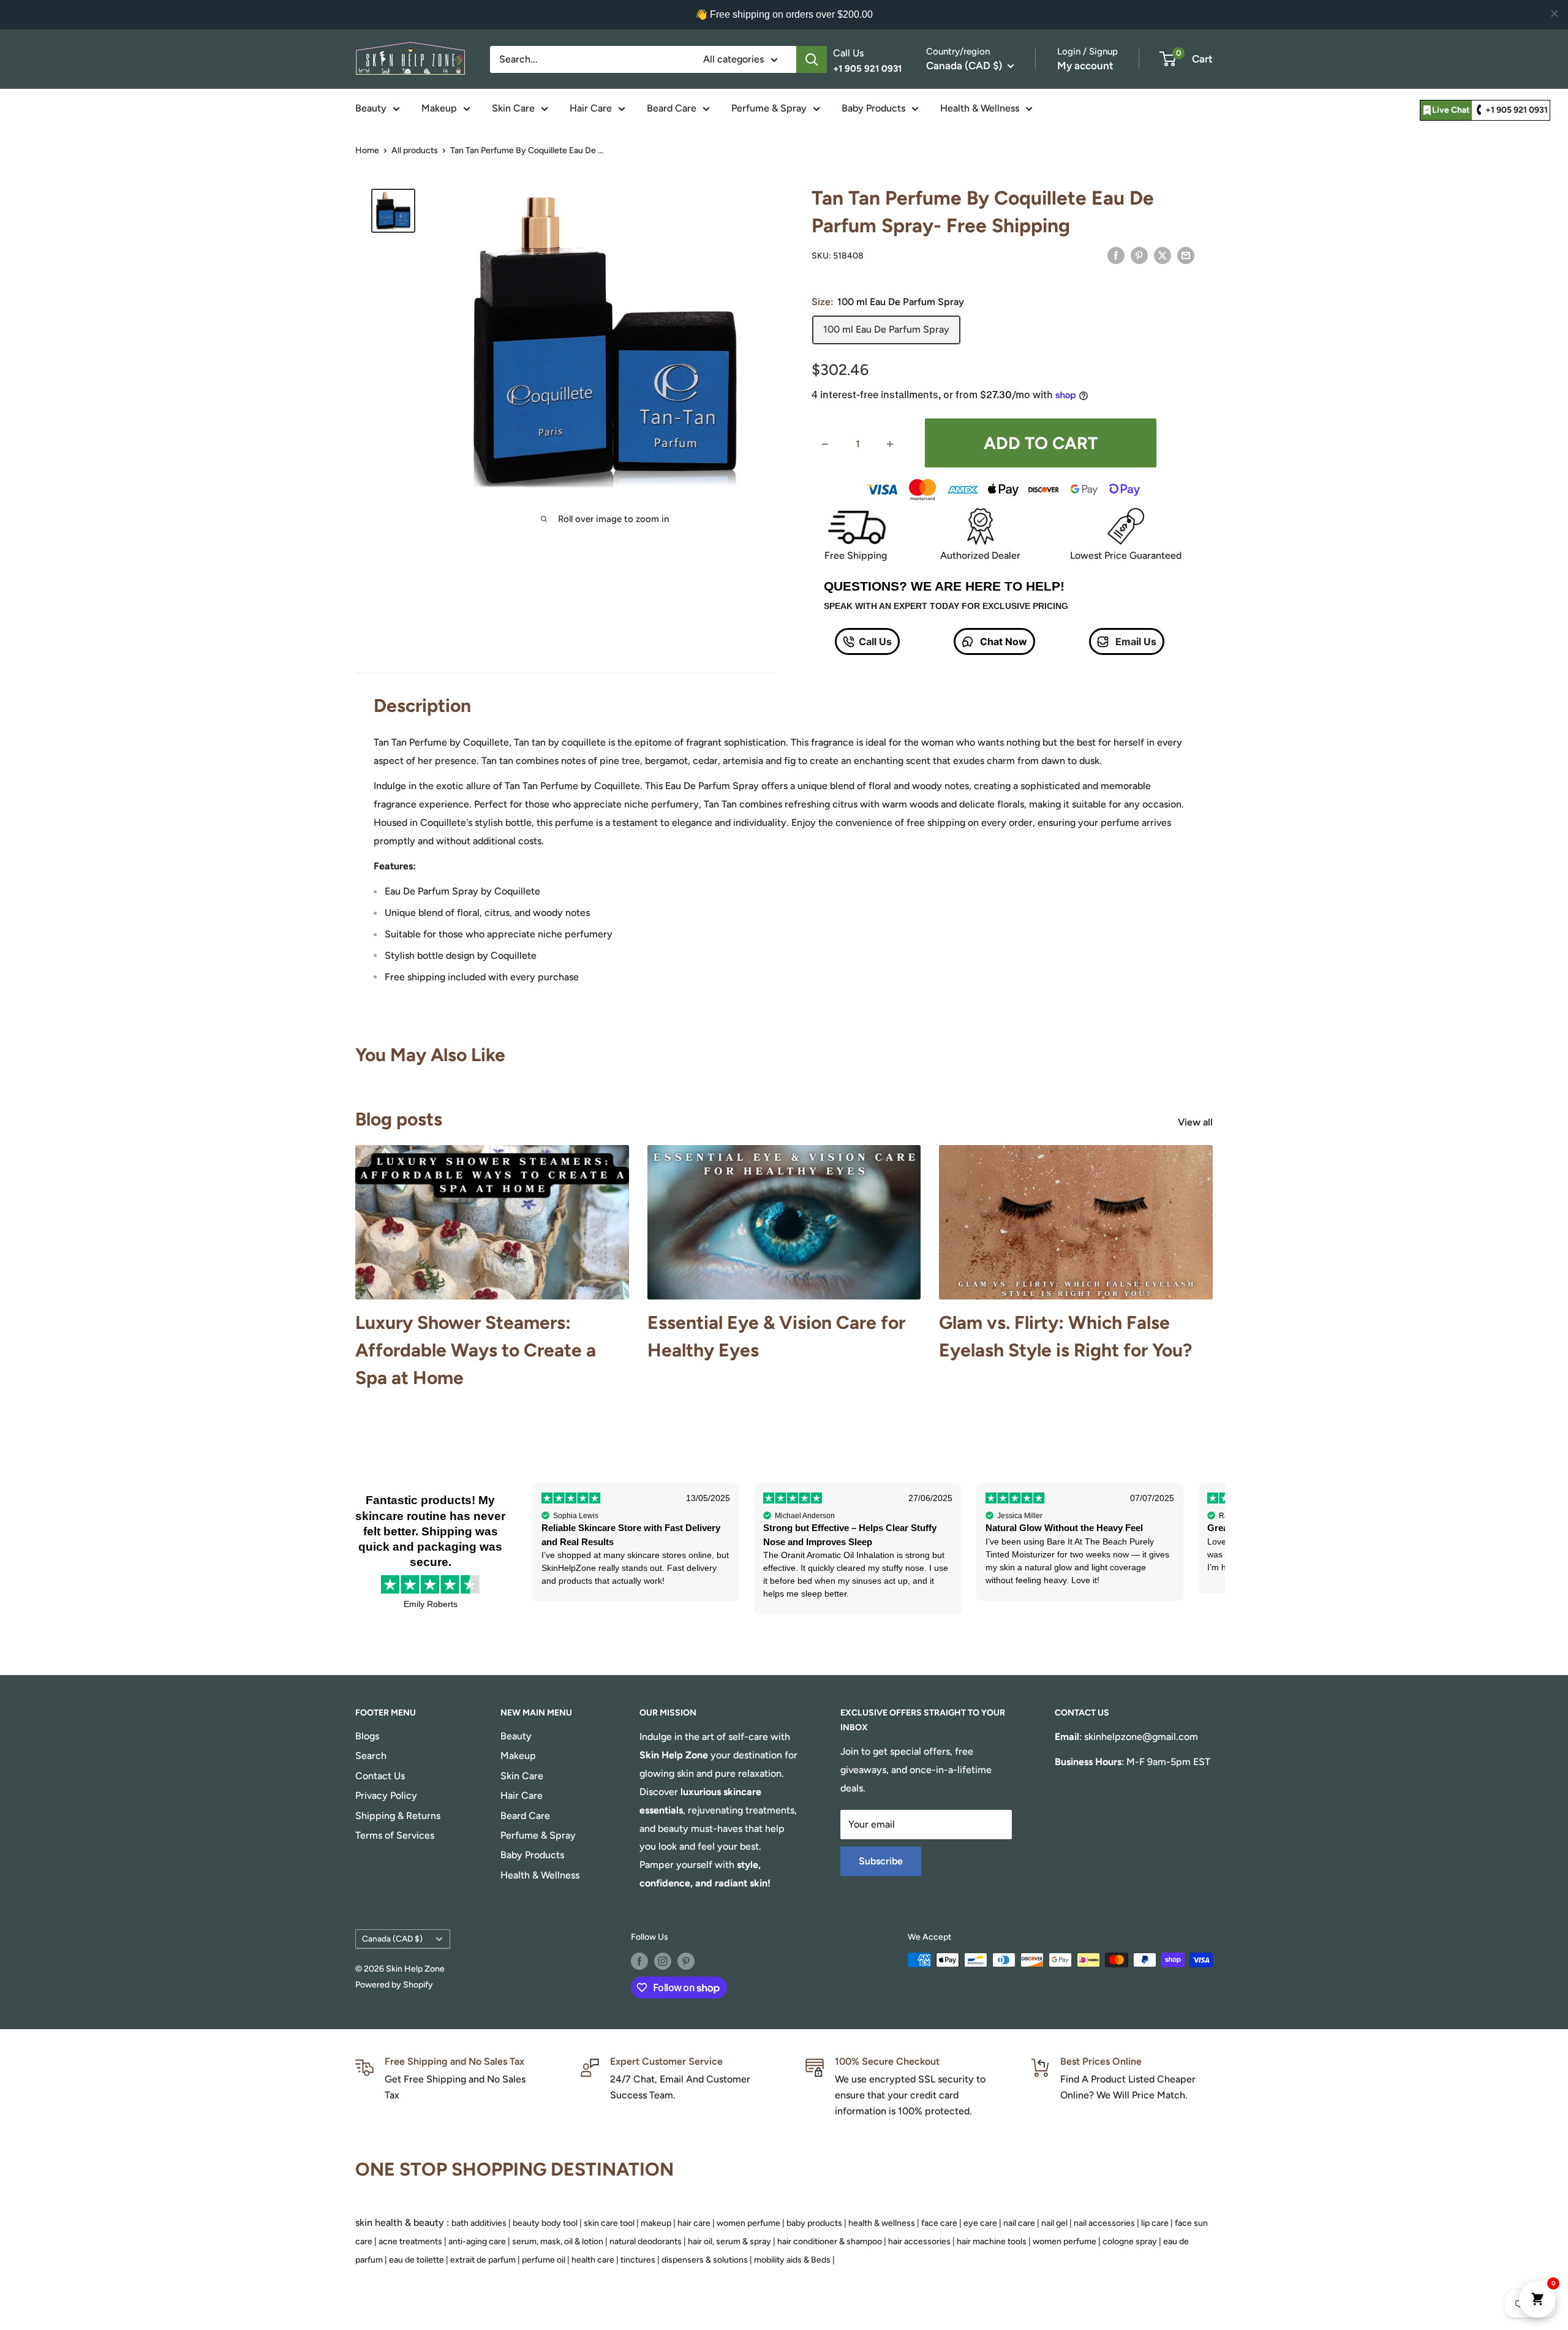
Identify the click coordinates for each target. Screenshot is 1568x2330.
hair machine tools (992, 2241)
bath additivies (479, 2223)
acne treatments (410, 2241)
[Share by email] (1186, 255)
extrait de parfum (483, 2260)
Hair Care (591, 108)
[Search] (812, 59)
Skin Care (513, 108)
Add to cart (1041, 443)
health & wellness (882, 2223)
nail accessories (1104, 2223)
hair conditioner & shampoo (830, 2241)
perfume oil (544, 2260)
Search (371, 1756)
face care (939, 2223)
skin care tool (609, 2223)
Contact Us (380, 1776)
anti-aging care (477, 2241)
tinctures (638, 2260)
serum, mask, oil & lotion (558, 2241)
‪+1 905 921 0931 (1517, 110)
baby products (814, 2223)
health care (593, 2260)
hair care (694, 2223)
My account (1085, 66)
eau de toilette (417, 2260)
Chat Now (1002, 641)
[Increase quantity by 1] (890, 444)
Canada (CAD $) (392, 1939)
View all (1197, 1122)
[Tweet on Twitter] (1163, 255)
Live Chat (1451, 110)
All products (415, 150)
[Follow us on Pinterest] (686, 1961)
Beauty (371, 108)
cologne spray (1130, 2241)
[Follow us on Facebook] (639, 1961)
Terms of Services (395, 1835)
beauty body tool (545, 2223)
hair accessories (919, 2241)
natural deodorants (646, 2241)
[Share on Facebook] (1116, 255)
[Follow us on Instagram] (663, 1961)
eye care (980, 2223)
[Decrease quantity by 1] (825, 444)
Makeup (439, 108)
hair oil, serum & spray (729, 2241)
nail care (1019, 2223)
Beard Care (672, 108)
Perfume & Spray (769, 108)
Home (367, 150)
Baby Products (873, 108)
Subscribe (881, 1861)
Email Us (1135, 641)
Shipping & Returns (398, 1816)
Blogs (367, 1736)
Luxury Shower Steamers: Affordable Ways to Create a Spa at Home (476, 1350)
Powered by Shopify (394, 1985)
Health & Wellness (980, 108)
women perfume (748, 2223)
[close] (1555, 13)
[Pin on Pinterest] (1139, 255)
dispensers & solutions (705, 2260)
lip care (1155, 2223)
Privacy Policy (386, 1795)
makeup (656, 2223)
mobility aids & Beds (792, 2260)
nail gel (1054, 2223)
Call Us (875, 641)
